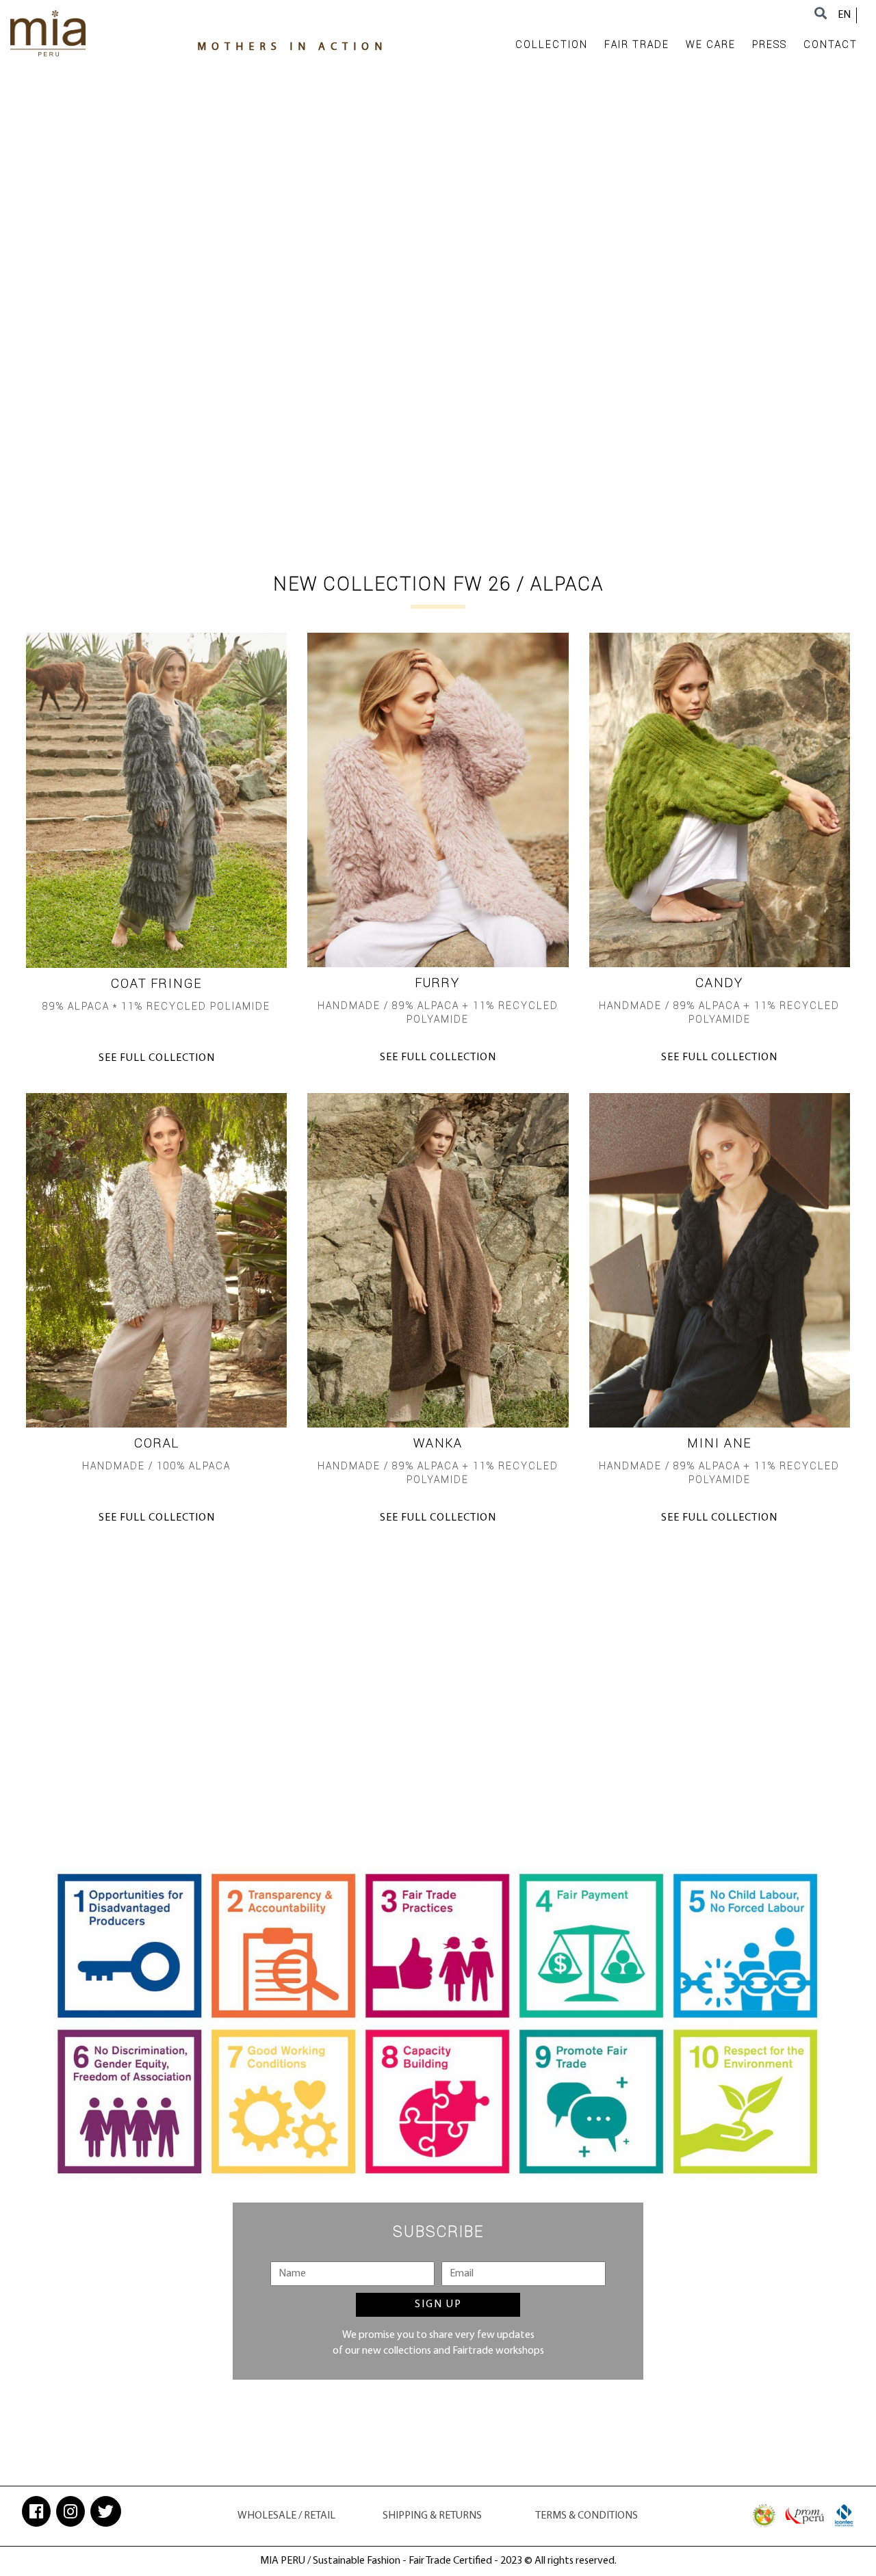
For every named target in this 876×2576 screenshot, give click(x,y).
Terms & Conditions (587, 2516)
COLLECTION (552, 44)
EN (844, 15)
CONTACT (830, 44)
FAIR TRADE (637, 44)
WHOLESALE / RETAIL (286, 2516)
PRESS (770, 44)
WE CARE (711, 44)
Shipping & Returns (432, 2516)
